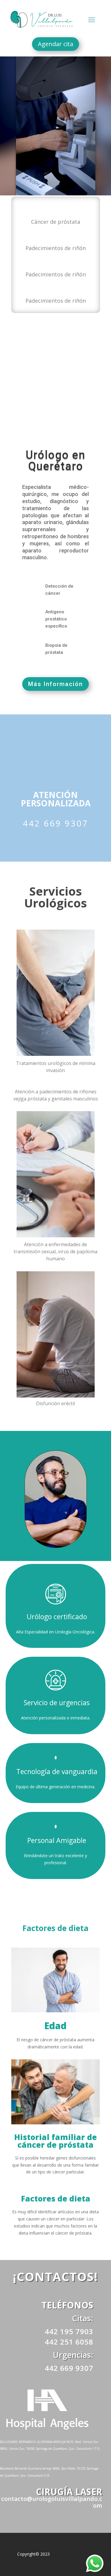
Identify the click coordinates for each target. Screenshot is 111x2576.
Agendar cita (55, 44)
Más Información (55, 684)
